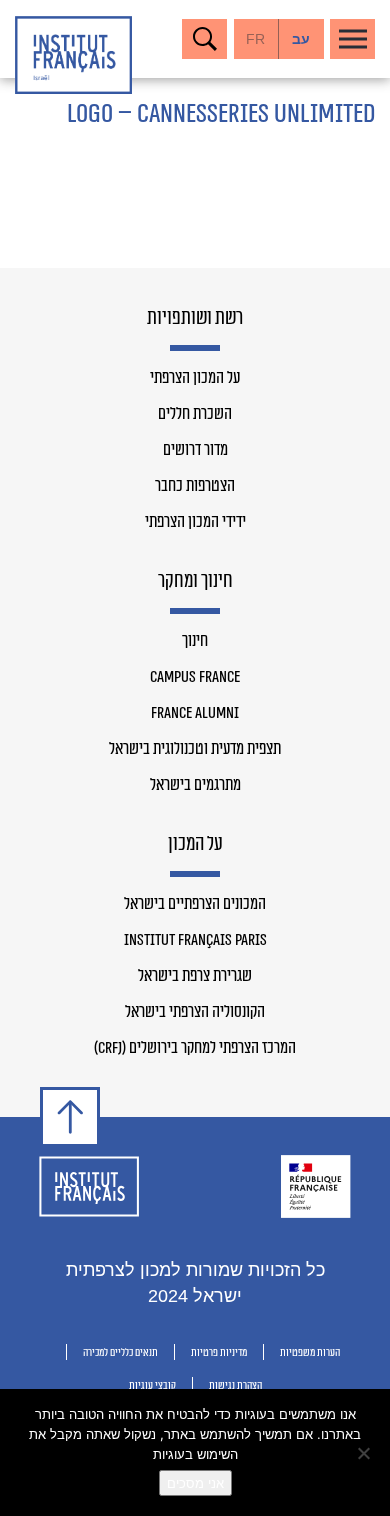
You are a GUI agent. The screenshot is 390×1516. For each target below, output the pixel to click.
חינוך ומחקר (195, 582)
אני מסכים (195, 1483)
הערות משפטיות (310, 1352)
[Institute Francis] (73, 55)
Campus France (195, 677)
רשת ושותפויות (195, 319)
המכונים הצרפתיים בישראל (195, 904)
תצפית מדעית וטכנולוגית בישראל (195, 749)
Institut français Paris (195, 940)
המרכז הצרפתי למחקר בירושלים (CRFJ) (195, 1048)
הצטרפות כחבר (195, 486)
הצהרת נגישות (235, 1385)
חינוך (195, 641)
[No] (365, 1453)
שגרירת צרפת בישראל (195, 976)
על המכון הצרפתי (195, 378)
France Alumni (195, 713)
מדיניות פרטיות (219, 1352)
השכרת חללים (195, 414)
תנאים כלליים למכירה (120, 1352)
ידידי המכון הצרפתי (195, 522)
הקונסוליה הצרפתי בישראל (195, 1012)
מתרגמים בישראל (195, 785)
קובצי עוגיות (152, 1385)
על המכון (195, 845)
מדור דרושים (195, 450)
